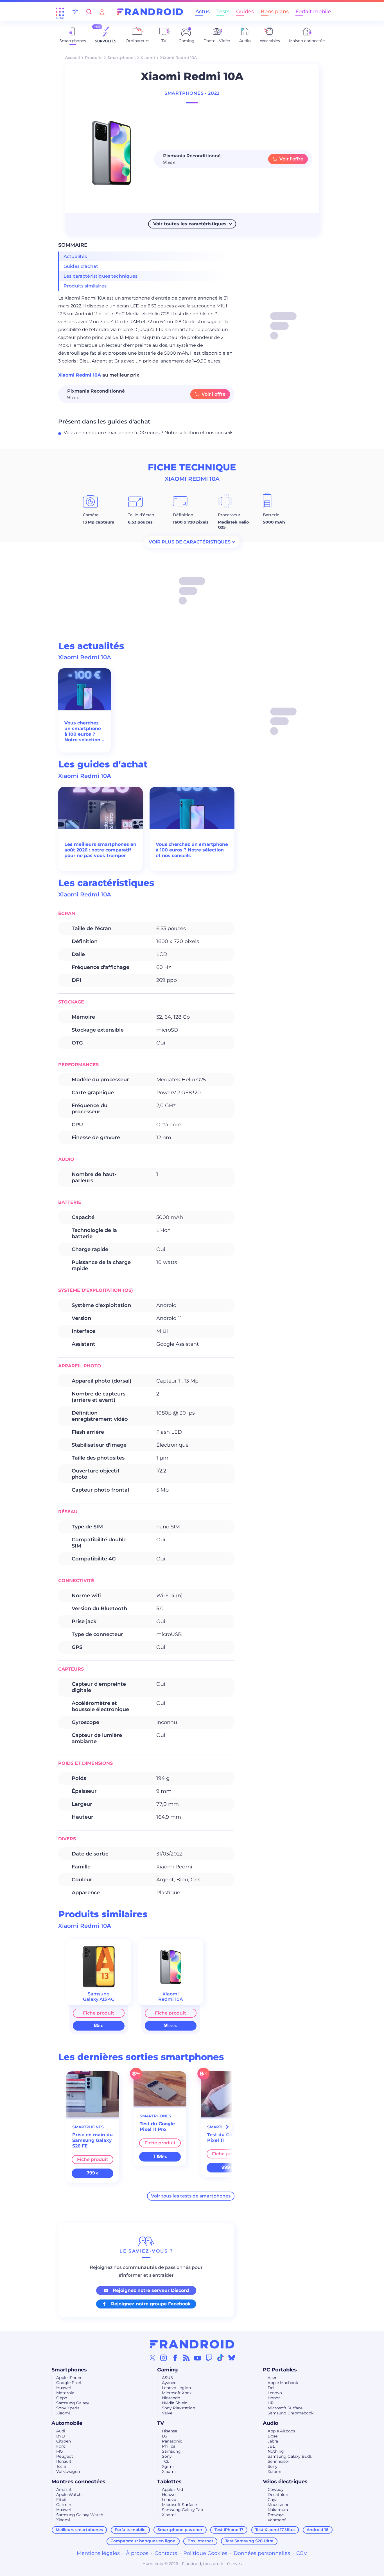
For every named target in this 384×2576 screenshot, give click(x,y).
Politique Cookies (205, 2553)
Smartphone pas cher (180, 2530)
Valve (167, 2413)
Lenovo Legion (176, 2388)
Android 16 (318, 2530)
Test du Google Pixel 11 (225, 2137)
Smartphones (121, 58)
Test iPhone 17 (229, 2530)
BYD (61, 2436)
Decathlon (278, 2495)
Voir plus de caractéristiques (190, 542)
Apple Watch (69, 2495)
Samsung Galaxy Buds (290, 2456)
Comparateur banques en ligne (143, 2541)
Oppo (62, 2398)
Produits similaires (85, 286)
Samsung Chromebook (291, 2413)
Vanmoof (277, 2520)
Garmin (64, 2505)
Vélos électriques (285, 2482)
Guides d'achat (81, 266)
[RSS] (186, 2358)
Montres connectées (78, 2482)
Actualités (75, 256)
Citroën (64, 2441)
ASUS (167, 2378)
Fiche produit (99, 2013)
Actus (203, 12)
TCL (166, 2461)
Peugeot (65, 2456)
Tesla (61, 2466)
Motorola (65, 2393)
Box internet (200, 2541)
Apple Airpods (281, 2431)
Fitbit (62, 2500)
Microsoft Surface (285, 2408)
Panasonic (172, 2441)
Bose (273, 2436)
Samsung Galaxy (73, 2403)
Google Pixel (69, 2383)
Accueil (72, 58)
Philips (169, 2446)
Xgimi (168, 2466)
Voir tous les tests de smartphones (191, 2196)
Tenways (276, 2515)
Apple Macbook (283, 2383)
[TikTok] (220, 2358)
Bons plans (275, 12)
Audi (61, 2431)
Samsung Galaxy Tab (182, 2510)
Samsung (171, 2451)
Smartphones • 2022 (192, 93)
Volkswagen (68, 2471)
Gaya (273, 2500)
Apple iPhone (69, 2378)
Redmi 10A (171, 1999)
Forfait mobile (313, 12)
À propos (137, 2553)
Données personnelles (262, 2553)
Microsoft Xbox (177, 2393)
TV (161, 2423)
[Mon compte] (102, 12)
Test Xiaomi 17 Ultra (275, 2530)
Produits (94, 58)
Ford (61, 2446)
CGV (302, 2553)
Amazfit (64, 2489)
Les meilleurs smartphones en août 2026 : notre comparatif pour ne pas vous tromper (100, 850)
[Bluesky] (232, 2358)
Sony (167, 2456)
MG (60, 2451)
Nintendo (171, 2398)
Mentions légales (98, 2553)
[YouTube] (198, 2358)
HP (271, 2403)
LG (165, 2436)
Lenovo (275, 2393)
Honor (274, 2398)
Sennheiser (278, 2461)
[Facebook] (175, 2358)
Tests (223, 12)
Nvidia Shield (175, 2403)
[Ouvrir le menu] (60, 12)
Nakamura (278, 2510)
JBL (271, 2446)
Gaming (168, 2370)
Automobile (67, 2423)
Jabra (273, 2441)
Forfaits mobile (130, 2530)
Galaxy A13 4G (99, 1999)
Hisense (170, 2431)
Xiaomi (148, 58)
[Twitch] (209, 2358)
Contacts (166, 2553)
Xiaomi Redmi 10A (80, 375)
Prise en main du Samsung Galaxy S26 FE (92, 2140)
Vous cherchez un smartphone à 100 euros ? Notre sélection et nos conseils (149, 433)
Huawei (64, 2388)
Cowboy (276, 2489)
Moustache (278, 2505)
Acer (272, 2378)
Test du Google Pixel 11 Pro (157, 2127)
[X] (152, 2358)
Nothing (276, 2451)
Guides (245, 12)
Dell (272, 2388)
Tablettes (169, 2482)
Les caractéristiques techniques (101, 276)
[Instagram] (164, 2358)
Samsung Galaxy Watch (80, 2515)
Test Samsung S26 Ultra (249, 2541)
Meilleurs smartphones (79, 2530)
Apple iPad (172, 2489)
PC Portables (280, 2370)
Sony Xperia (68, 2408)
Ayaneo (169, 2383)
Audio (271, 2423)
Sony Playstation (179, 2408)
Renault (64, 2461)
